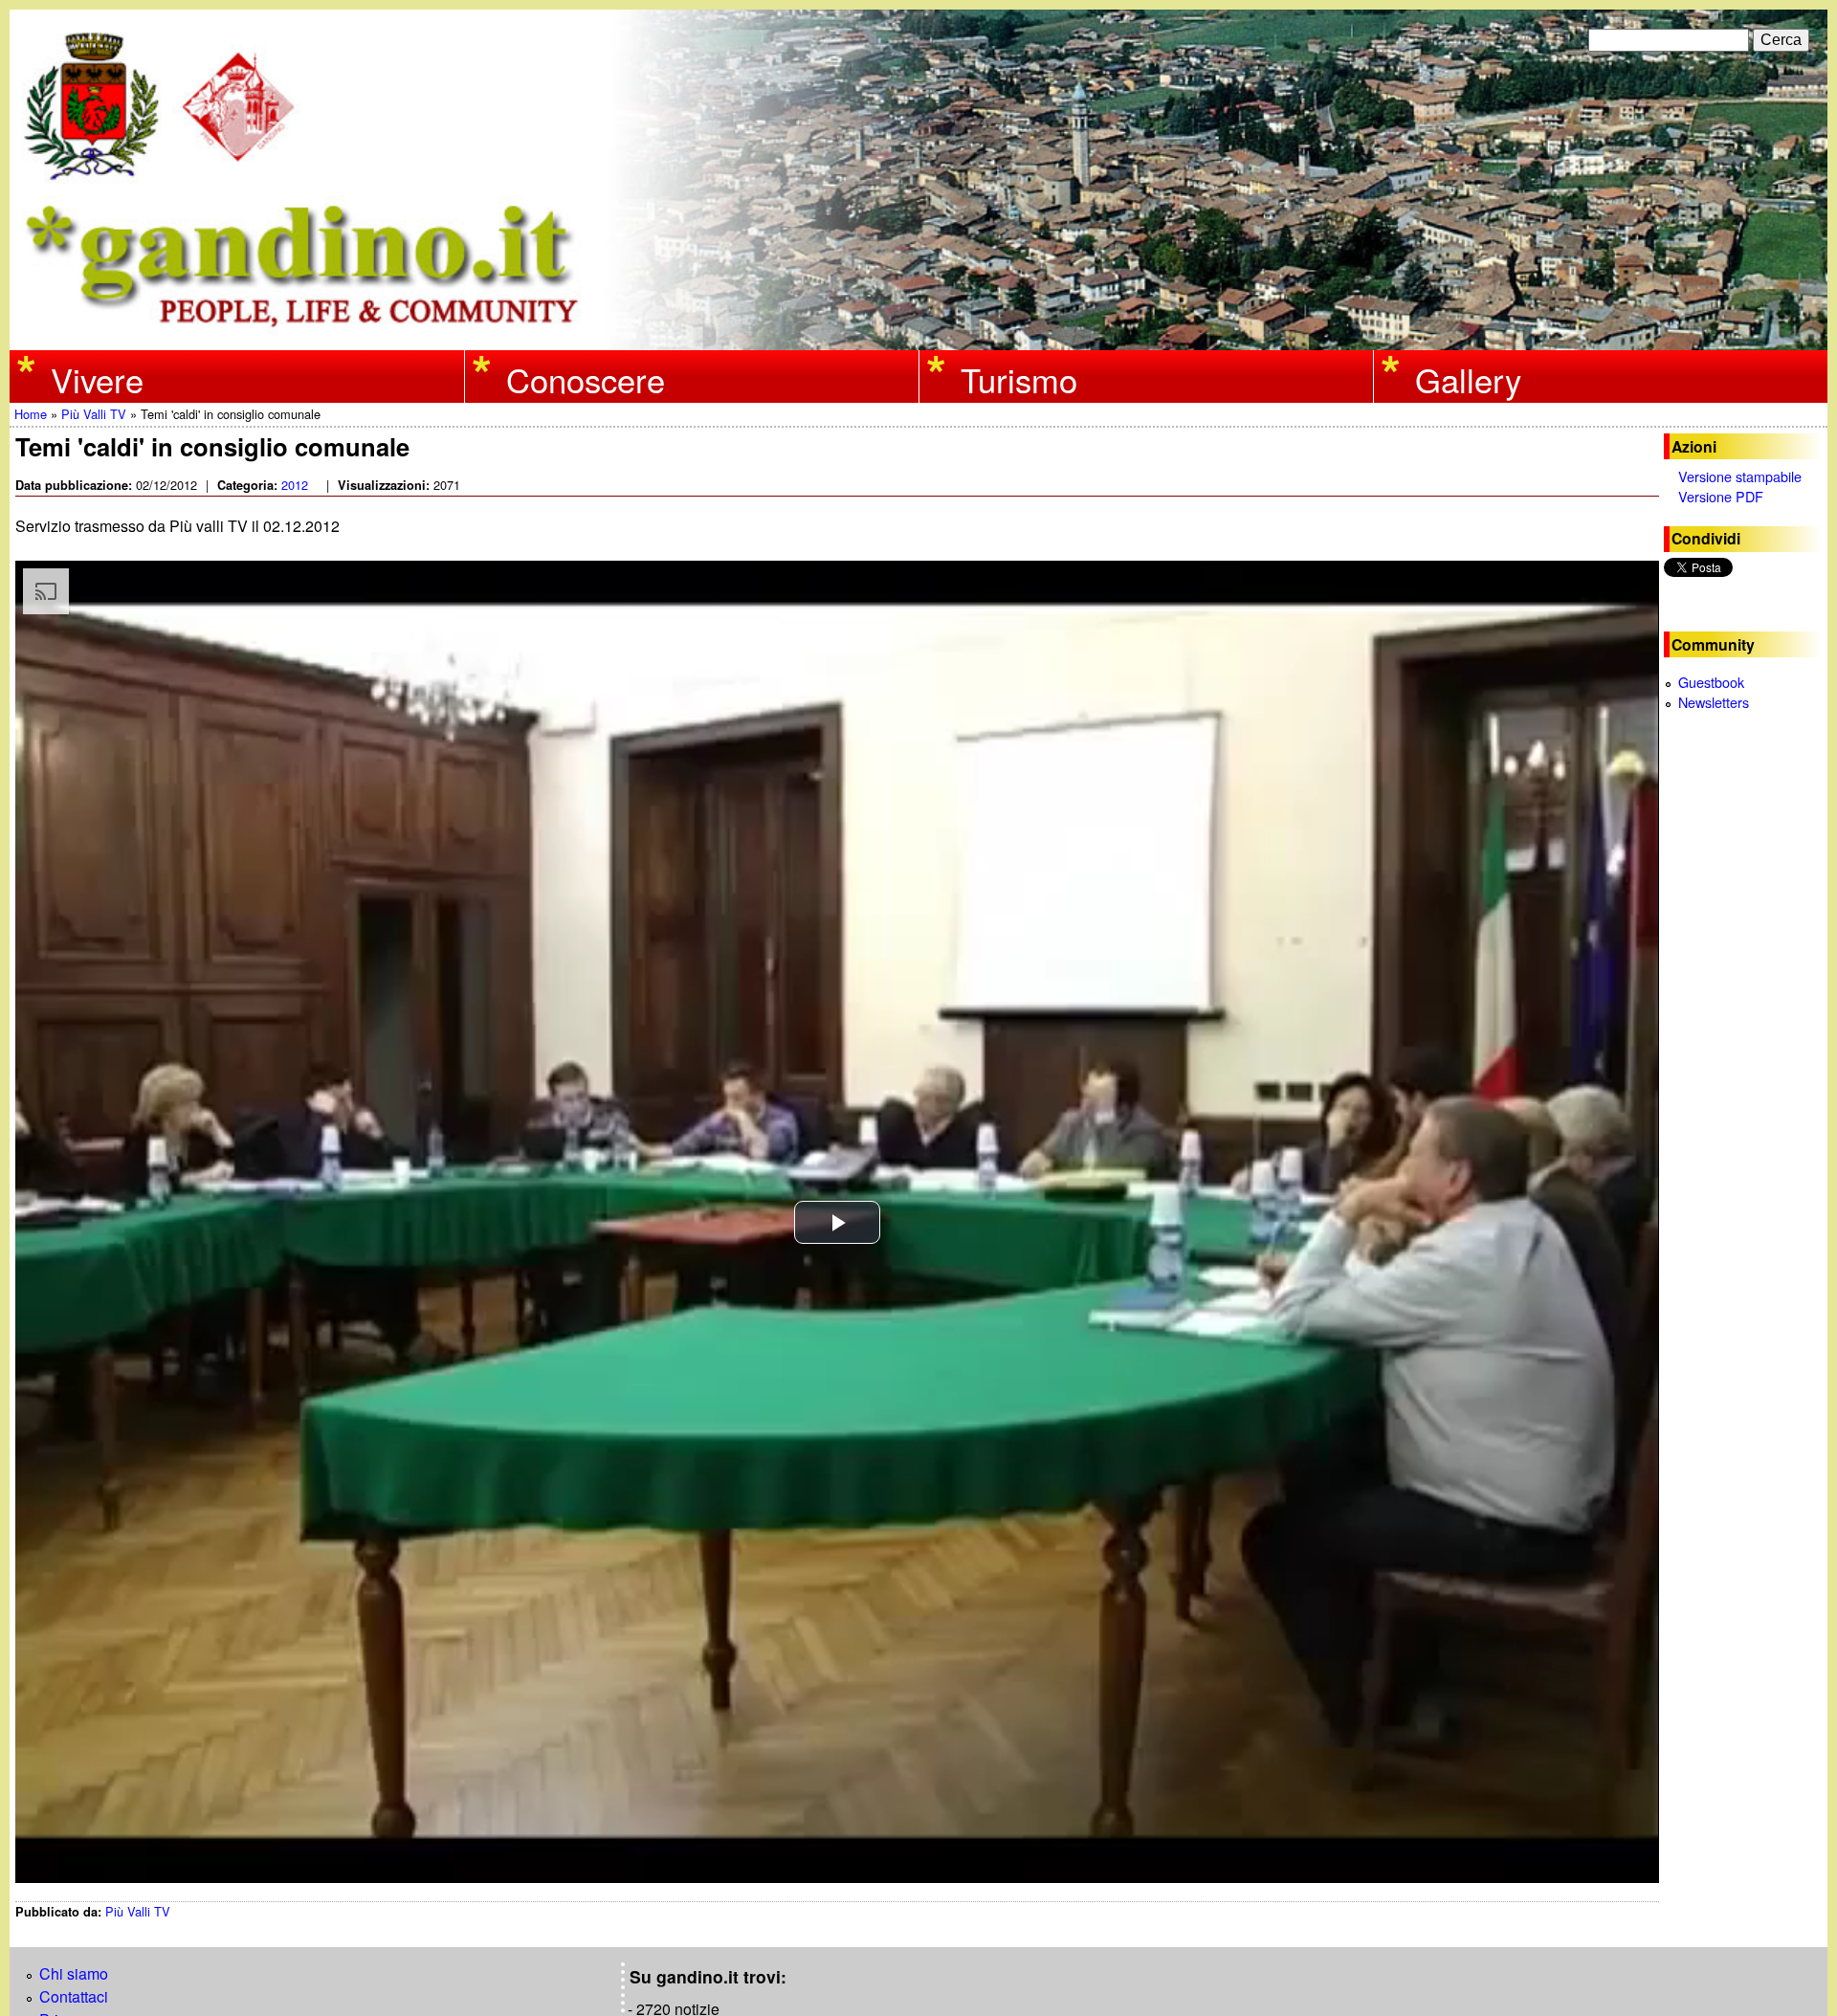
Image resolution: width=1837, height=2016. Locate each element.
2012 (295, 485)
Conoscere (586, 378)
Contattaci (74, 1996)
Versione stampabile (1740, 476)
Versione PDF (1721, 496)
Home (31, 414)
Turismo (1019, 378)
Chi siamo (74, 1973)
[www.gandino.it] (918, 338)
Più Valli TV (94, 414)
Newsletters (1714, 702)
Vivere (97, 378)
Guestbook (1711, 682)
